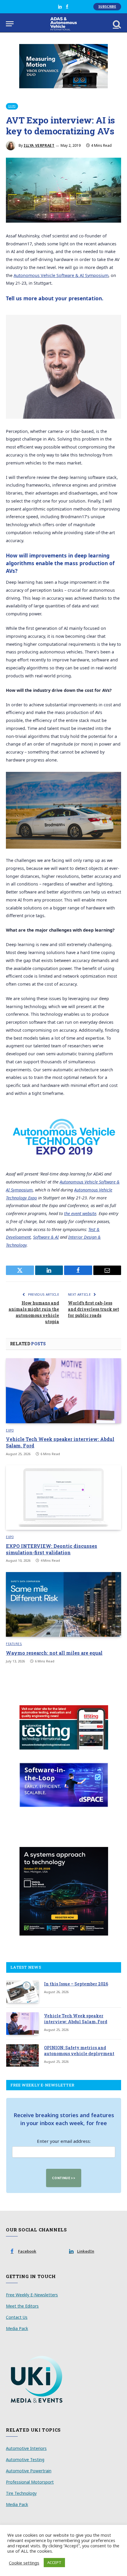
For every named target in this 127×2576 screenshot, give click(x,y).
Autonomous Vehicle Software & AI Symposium (61, 275)
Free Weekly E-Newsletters (32, 2295)
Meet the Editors (22, 2306)
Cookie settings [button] (24, 2563)
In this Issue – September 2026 (76, 1984)
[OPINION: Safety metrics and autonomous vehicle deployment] (22, 2055)
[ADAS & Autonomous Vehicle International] (64, 24)
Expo (12, 106)
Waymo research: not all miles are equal (54, 1653)
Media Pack (17, 2328)
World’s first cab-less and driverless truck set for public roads (93, 1309)
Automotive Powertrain (29, 2471)
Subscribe (107, 6)
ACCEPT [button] (54, 2562)
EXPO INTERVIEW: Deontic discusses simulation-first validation (52, 1549)
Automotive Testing (25, 2460)
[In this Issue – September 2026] (22, 1992)
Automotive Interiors (26, 2448)
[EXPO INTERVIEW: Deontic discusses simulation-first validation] (63, 1497)
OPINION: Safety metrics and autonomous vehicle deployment (79, 2051)
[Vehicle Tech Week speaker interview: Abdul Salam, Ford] (63, 1391)
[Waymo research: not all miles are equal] (63, 1604)
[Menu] (10, 24)
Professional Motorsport (30, 2482)
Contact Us (17, 2317)
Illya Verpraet (39, 145)
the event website (80, 1213)
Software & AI (46, 1237)
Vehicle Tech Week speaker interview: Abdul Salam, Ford (76, 2019)
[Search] (116, 24)
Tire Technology (21, 2493)
